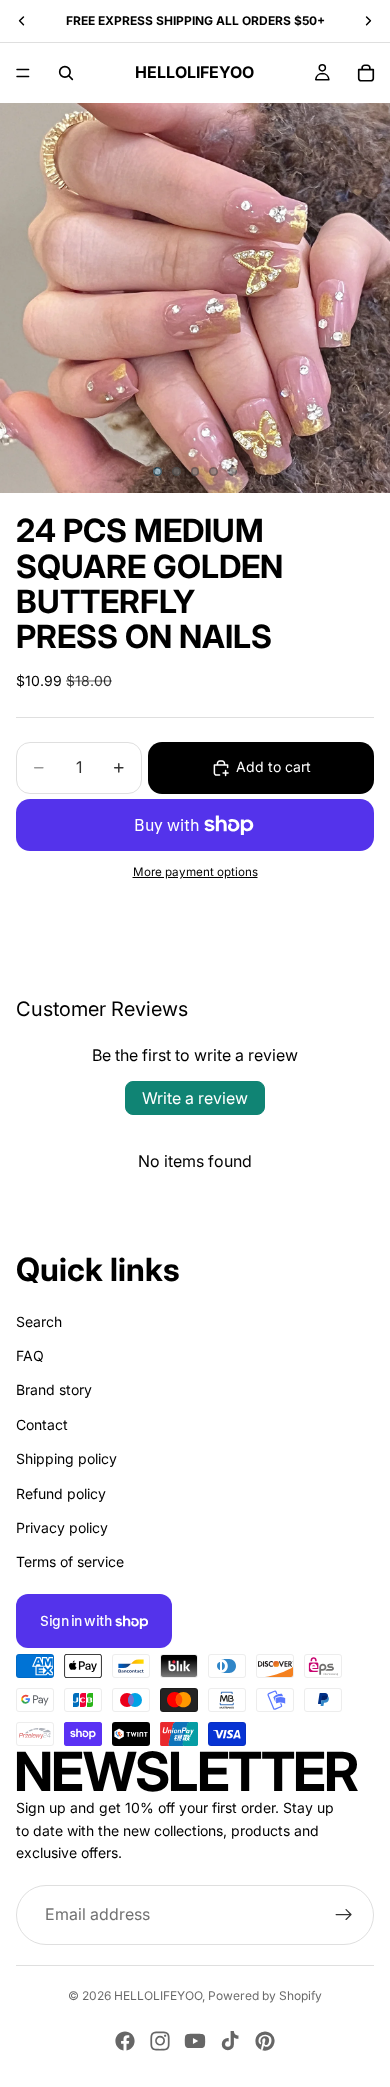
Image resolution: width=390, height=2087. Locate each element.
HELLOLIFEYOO (158, 1995)
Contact (42, 1423)
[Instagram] (160, 2041)
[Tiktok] (230, 2041)
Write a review (195, 1098)
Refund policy (61, 1492)
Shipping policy (66, 1458)
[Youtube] (195, 2041)
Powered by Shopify (265, 1995)
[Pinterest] (265, 2041)
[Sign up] (344, 1914)
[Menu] (23, 73)
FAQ (30, 1355)
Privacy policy (62, 1527)
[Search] (66, 73)
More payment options (195, 872)
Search (39, 1320)
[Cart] (366, 73)
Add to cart (273, 766)
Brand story (54, 1389)
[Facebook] (125, 2041)
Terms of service (70, 1561)
